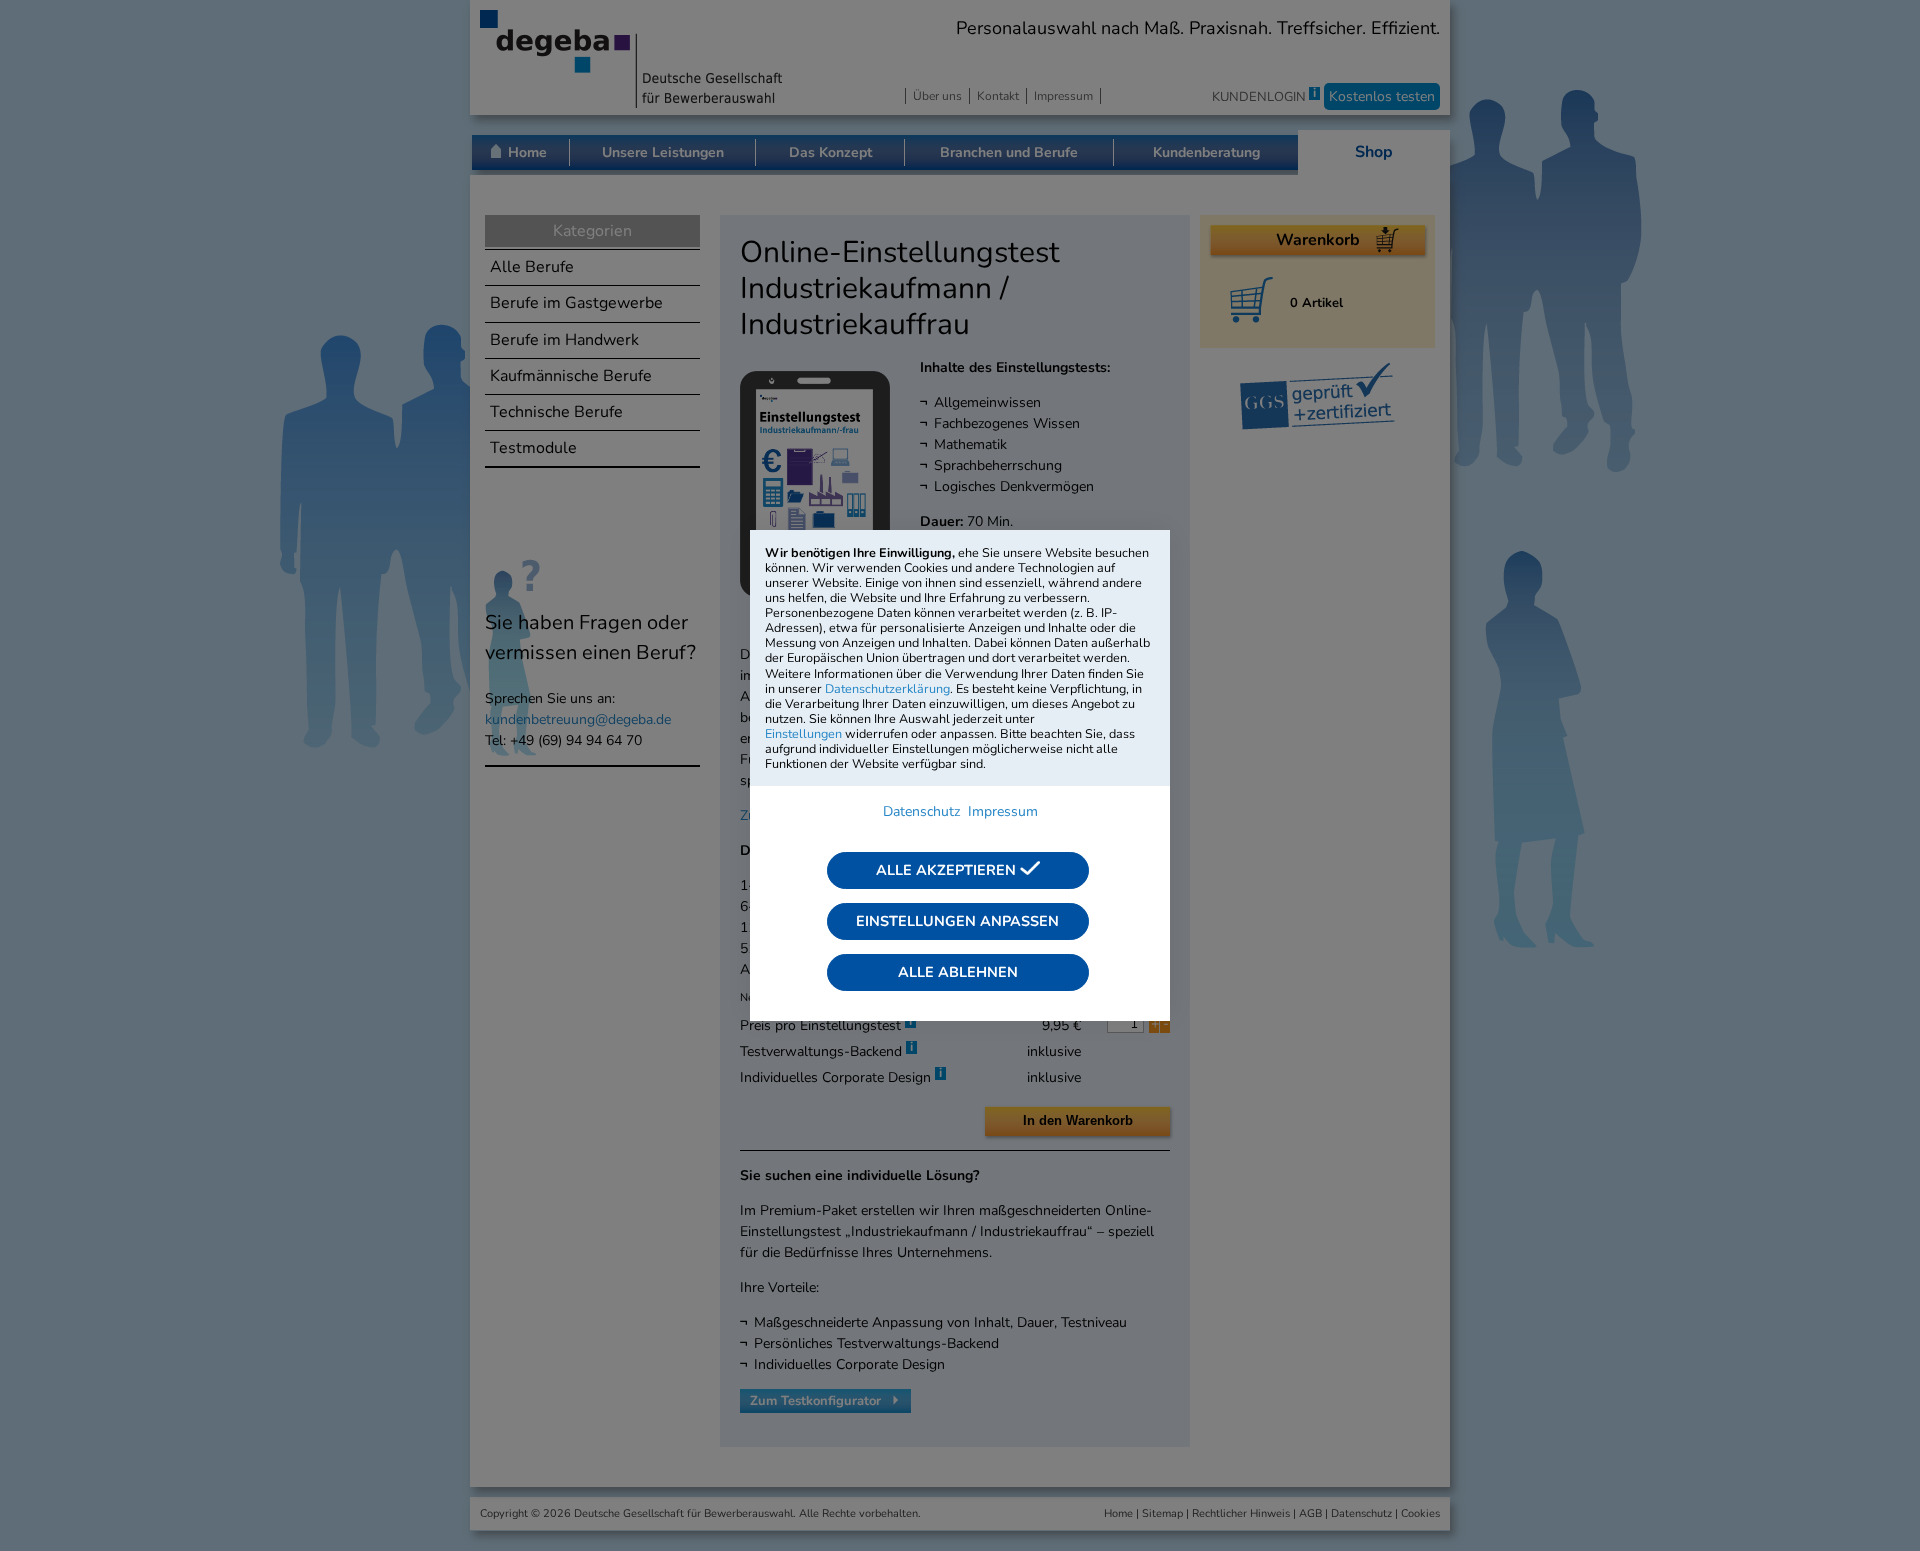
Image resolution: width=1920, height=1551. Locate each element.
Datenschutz (921, 811)
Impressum (1003, 811)
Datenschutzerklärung (887, 688)
